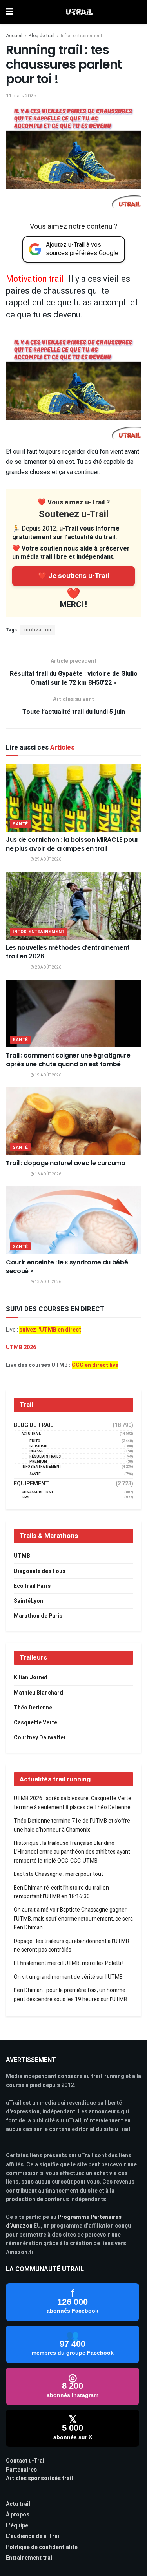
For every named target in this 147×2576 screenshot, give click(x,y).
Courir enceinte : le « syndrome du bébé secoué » (67, 1267)
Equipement (31, 1484)
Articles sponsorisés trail (39, 2478)
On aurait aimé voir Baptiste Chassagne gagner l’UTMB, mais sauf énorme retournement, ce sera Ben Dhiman (73, 1919)
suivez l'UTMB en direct (50, 1330)
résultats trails (45, 1457)
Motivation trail (35, 279)
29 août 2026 (48, 859)
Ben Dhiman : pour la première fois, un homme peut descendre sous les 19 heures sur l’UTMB (70, 1995)
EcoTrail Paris (32, 1586)
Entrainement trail (30, 2558)
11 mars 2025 (21, 96)
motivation (38, 630)
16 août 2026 (48, 1174)
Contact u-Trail (26, 2461)
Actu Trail (31, 1434)
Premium (38, 1462)
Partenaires (21, 2470)
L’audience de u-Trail (33, 2536)
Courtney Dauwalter (40, 1738)
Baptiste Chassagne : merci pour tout (58, 1874)
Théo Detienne (33, 1708)
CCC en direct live (95, 1365)
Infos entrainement (82, 36)
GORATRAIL (39, 1446)
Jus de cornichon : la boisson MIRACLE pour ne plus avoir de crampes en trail (72, 844)
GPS (25, 1497)
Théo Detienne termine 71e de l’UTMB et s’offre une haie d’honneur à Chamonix (72, 1825)
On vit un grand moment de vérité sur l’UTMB (68, 1977)
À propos (18, 2515)
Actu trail (18, 2504)
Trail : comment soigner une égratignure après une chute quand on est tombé (68, 1060)
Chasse (36, 1451)
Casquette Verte (35, 1723)
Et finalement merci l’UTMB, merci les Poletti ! (69, 1963)
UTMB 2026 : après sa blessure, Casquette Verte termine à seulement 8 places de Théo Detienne (73, 1803)
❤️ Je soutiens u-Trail (74, 576)
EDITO (35, 1441)
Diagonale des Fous (40, 1571)
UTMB (22, 1556)
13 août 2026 (48, 1282)
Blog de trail (42, 36)
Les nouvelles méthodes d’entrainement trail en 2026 (68, 952)
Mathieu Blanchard (38, 1693)
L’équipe (17, 2526)
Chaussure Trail (38, 1492)
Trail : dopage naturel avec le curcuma (66, 1163)
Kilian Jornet (31, 1678)
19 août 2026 (48, 1075)
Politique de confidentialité (42, 2547)
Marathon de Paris (38, 1616)
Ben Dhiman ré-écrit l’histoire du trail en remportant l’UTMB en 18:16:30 (61, 1892)
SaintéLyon (28, 1601)
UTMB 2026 (21, 1347)
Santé (20, 824)
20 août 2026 (48, 967)
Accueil (14, 36)
